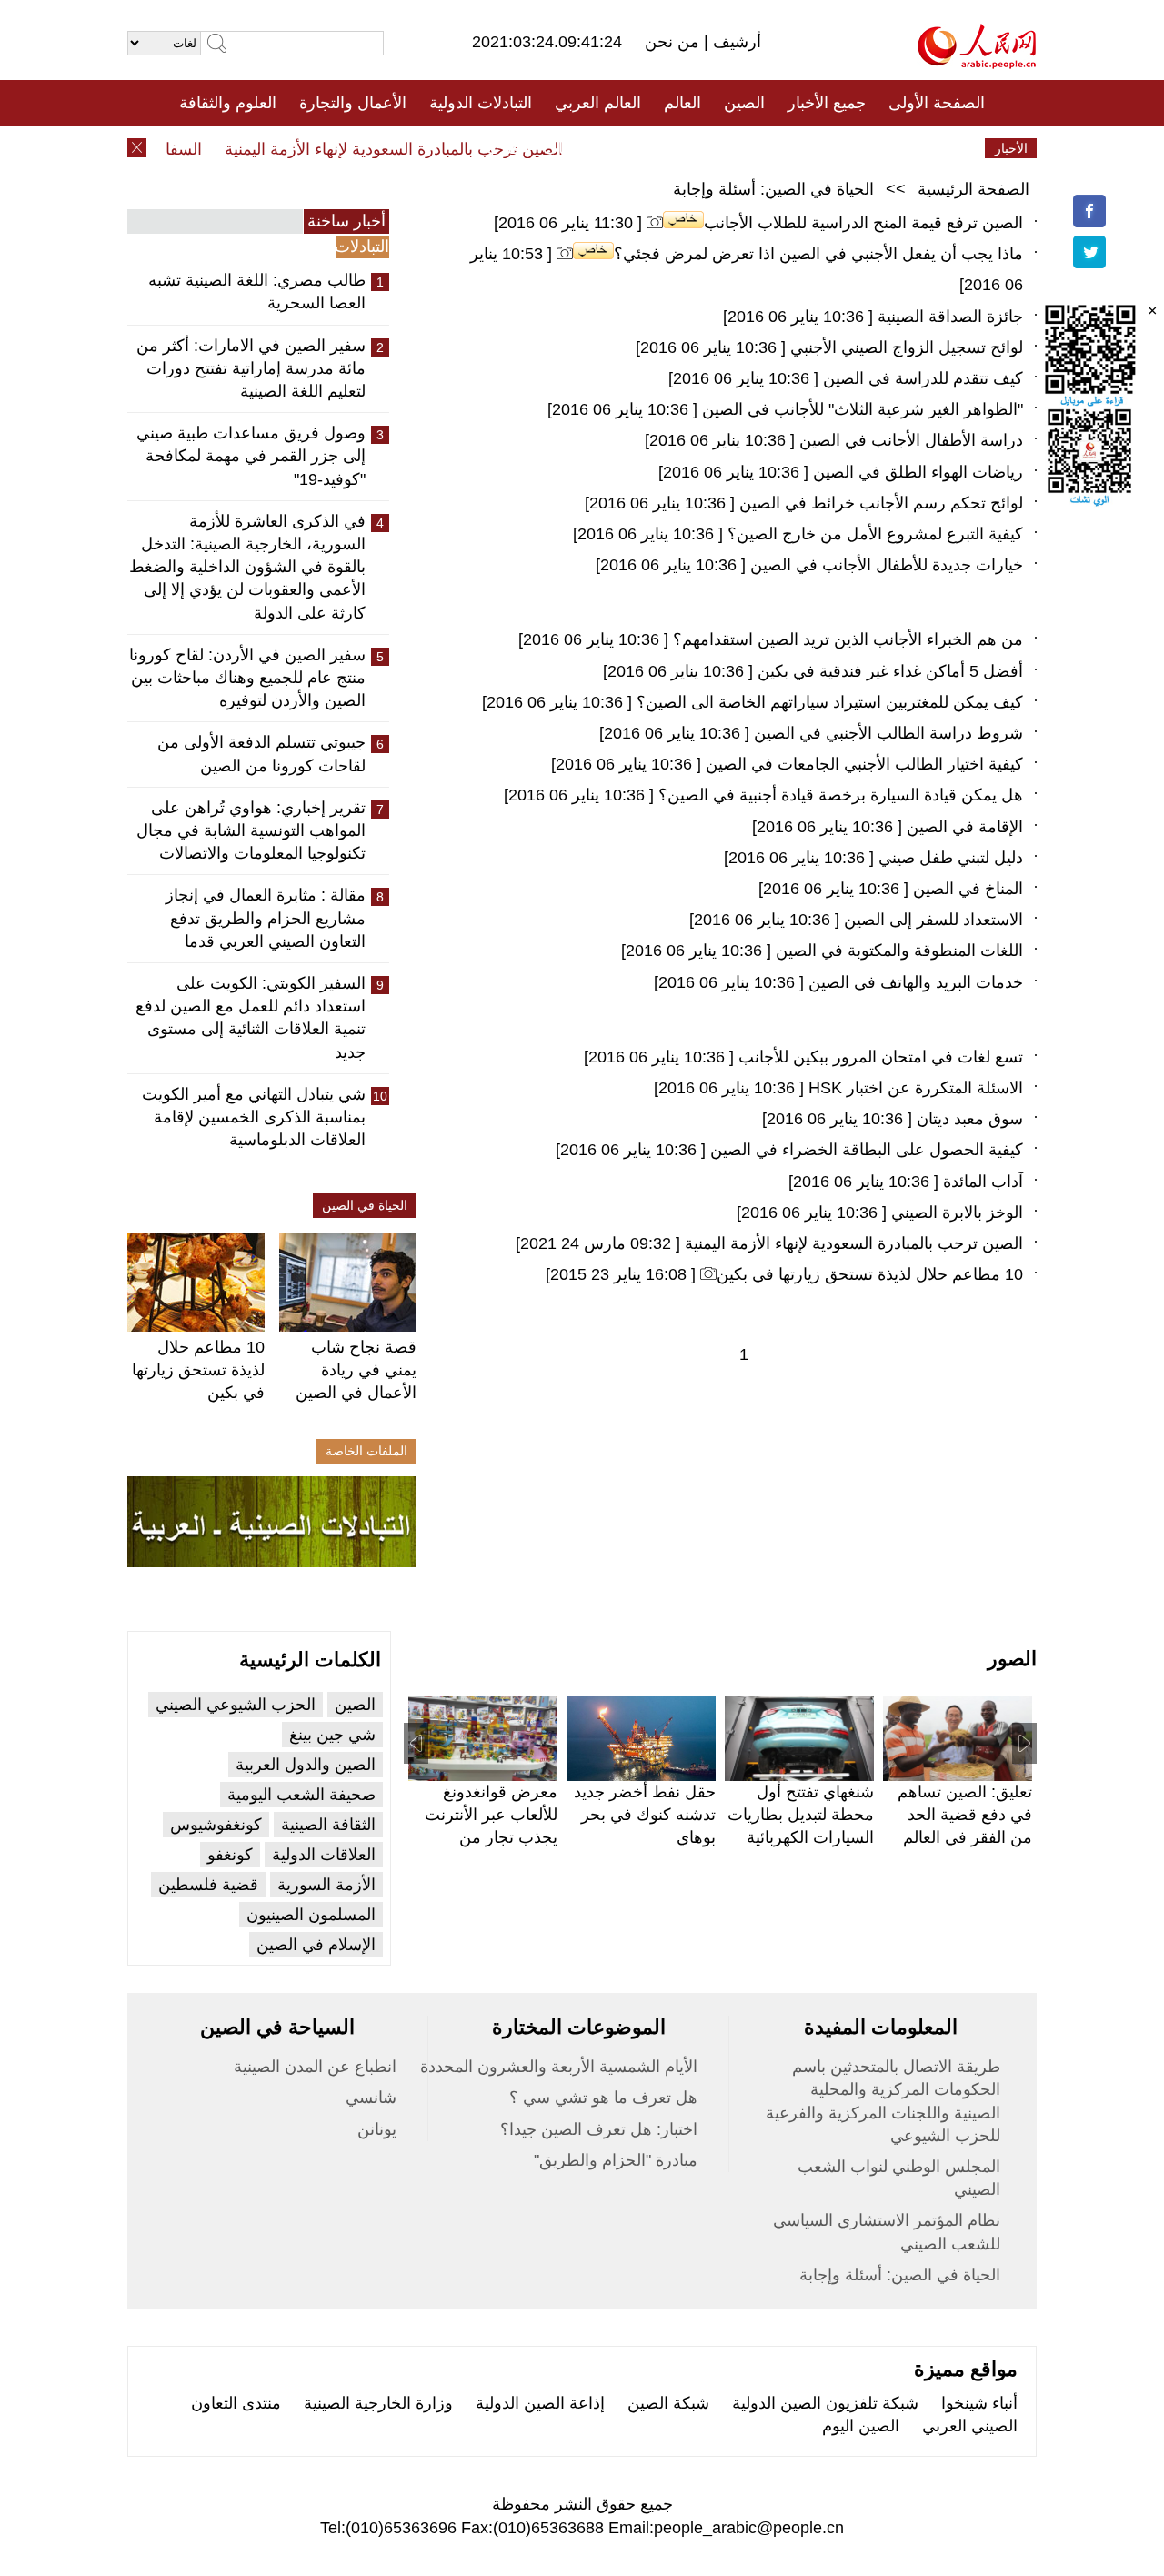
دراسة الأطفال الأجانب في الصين (911, 440)
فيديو (503, 148)
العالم (682, 103)
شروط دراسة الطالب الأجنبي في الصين (888, 733)
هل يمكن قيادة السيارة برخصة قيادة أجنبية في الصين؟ (841, 795)
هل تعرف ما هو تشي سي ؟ (603, 2098)
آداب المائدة (983, 1182)
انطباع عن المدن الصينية (315, 2067)
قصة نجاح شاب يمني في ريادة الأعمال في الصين (356, 1370)
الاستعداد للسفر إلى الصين (933, 920)
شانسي (371, 2098)
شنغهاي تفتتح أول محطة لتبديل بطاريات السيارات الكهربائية (801, 1815)
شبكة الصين (668, 2403)
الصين (744, 103)
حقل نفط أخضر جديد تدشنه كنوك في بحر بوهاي (645, 1815)
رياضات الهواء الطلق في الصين (918, 472)
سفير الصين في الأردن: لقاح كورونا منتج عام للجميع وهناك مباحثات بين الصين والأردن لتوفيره (247, 678)
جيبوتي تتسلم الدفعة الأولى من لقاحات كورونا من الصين (261, 754)
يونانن (377, 2129)
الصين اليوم (861, 2426)
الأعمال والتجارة (353, 103)
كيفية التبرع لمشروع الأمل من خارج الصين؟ (875, 534)
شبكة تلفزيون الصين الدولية (825, 2403)
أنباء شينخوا (979, 2403)
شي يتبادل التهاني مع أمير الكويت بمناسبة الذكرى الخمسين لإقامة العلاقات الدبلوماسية (254, 1117)
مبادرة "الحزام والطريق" (616, 2160)
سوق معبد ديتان (970, 1119)
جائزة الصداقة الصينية (950, 317)
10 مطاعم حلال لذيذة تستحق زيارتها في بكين (198, 1370)
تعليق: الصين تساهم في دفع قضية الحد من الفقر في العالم (965, 1815)
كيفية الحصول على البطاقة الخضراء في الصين (867, 1150)
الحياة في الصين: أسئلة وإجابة (773, 189)
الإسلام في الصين (316, 1945)
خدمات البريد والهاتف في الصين (916, 982)
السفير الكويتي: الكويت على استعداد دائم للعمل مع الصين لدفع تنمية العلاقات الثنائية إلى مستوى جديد (251, 1018)
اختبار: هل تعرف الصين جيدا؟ (599, 2129)
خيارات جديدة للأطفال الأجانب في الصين (887, 565)
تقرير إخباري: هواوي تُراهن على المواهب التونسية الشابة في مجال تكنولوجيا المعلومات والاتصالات (251, 830)
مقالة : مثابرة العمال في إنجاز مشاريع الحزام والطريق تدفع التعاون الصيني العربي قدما (266, 918)
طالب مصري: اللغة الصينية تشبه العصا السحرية (257, 292)
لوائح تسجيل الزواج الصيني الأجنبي (907, 347)
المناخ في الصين (968, 889)
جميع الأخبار (827, 103)
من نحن (674, 42)
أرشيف (735, 42)
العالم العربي (598, 103)
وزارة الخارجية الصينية (378, 2403)
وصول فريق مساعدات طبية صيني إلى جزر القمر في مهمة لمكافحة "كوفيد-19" (251, 456)
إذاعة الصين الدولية (540, 2403)
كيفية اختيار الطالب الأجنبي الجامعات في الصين (864, 764)
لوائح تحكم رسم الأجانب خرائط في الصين (881, 503)
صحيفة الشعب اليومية (301, 1795)
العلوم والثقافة (228, 103)
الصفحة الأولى (937, 103)
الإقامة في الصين (965, 827)
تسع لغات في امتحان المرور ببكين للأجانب (881, 1057)
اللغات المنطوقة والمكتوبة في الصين (899, 951)
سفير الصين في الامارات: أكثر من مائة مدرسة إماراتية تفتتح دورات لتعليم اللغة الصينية (251, 368)
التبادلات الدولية (481, 103)
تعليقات (568, 148)
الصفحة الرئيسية (973, 189)
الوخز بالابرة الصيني (957, 1213)
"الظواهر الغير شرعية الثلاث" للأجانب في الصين (863, 409)
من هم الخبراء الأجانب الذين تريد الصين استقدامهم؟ (848, 639)
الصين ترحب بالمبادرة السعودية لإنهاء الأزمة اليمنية (415, 149)
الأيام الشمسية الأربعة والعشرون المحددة (559, 2067)
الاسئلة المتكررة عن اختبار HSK (913, 1088)
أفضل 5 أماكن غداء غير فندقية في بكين (890, 671)
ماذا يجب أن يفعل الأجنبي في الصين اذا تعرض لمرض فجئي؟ (818, 254)
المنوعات (647, 148)
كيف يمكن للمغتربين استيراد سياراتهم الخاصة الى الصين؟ (830, 702)
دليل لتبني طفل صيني (951, 858)
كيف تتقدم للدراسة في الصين (923, 378)
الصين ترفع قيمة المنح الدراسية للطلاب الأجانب (863, 223)
